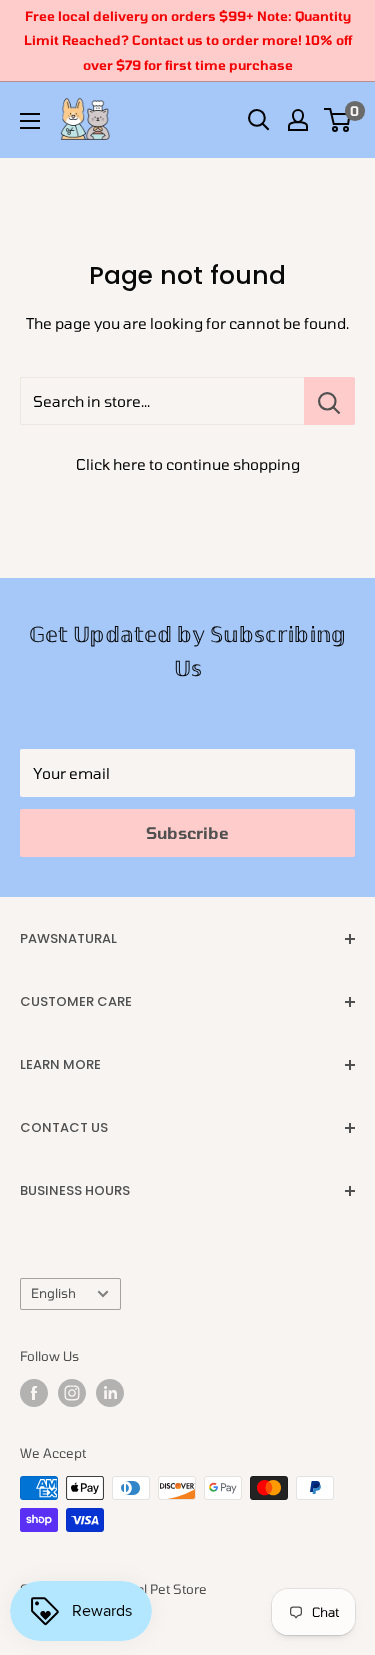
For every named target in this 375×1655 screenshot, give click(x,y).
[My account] (298, 120)
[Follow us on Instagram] (72, 1393)
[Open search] (259, 120)
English (53, 1293)
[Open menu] (30, 121)
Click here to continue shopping (188, 464)
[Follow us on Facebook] (34, 1393)
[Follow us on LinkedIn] (110, 1393)
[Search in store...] (329, 401)
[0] (338, 120)
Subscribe (187, 832)
